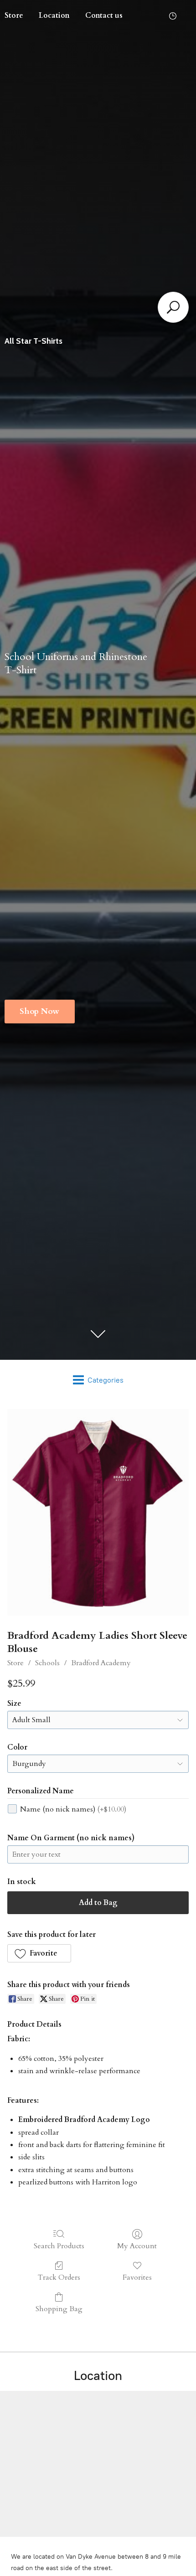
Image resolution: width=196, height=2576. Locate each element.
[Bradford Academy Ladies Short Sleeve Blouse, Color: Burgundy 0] (98, 1512)
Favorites (137, 2277)
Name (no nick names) (73, 1809)
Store (15, 1663)
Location (54, 15)
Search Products (59, 2246)
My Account (137, 2246)
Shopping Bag (59, 2309)
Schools (47, 1663)
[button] (39, 1953)
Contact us (104, 15)
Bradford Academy (101, 1663)
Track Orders (59, 2277)
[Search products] (173, 307)
